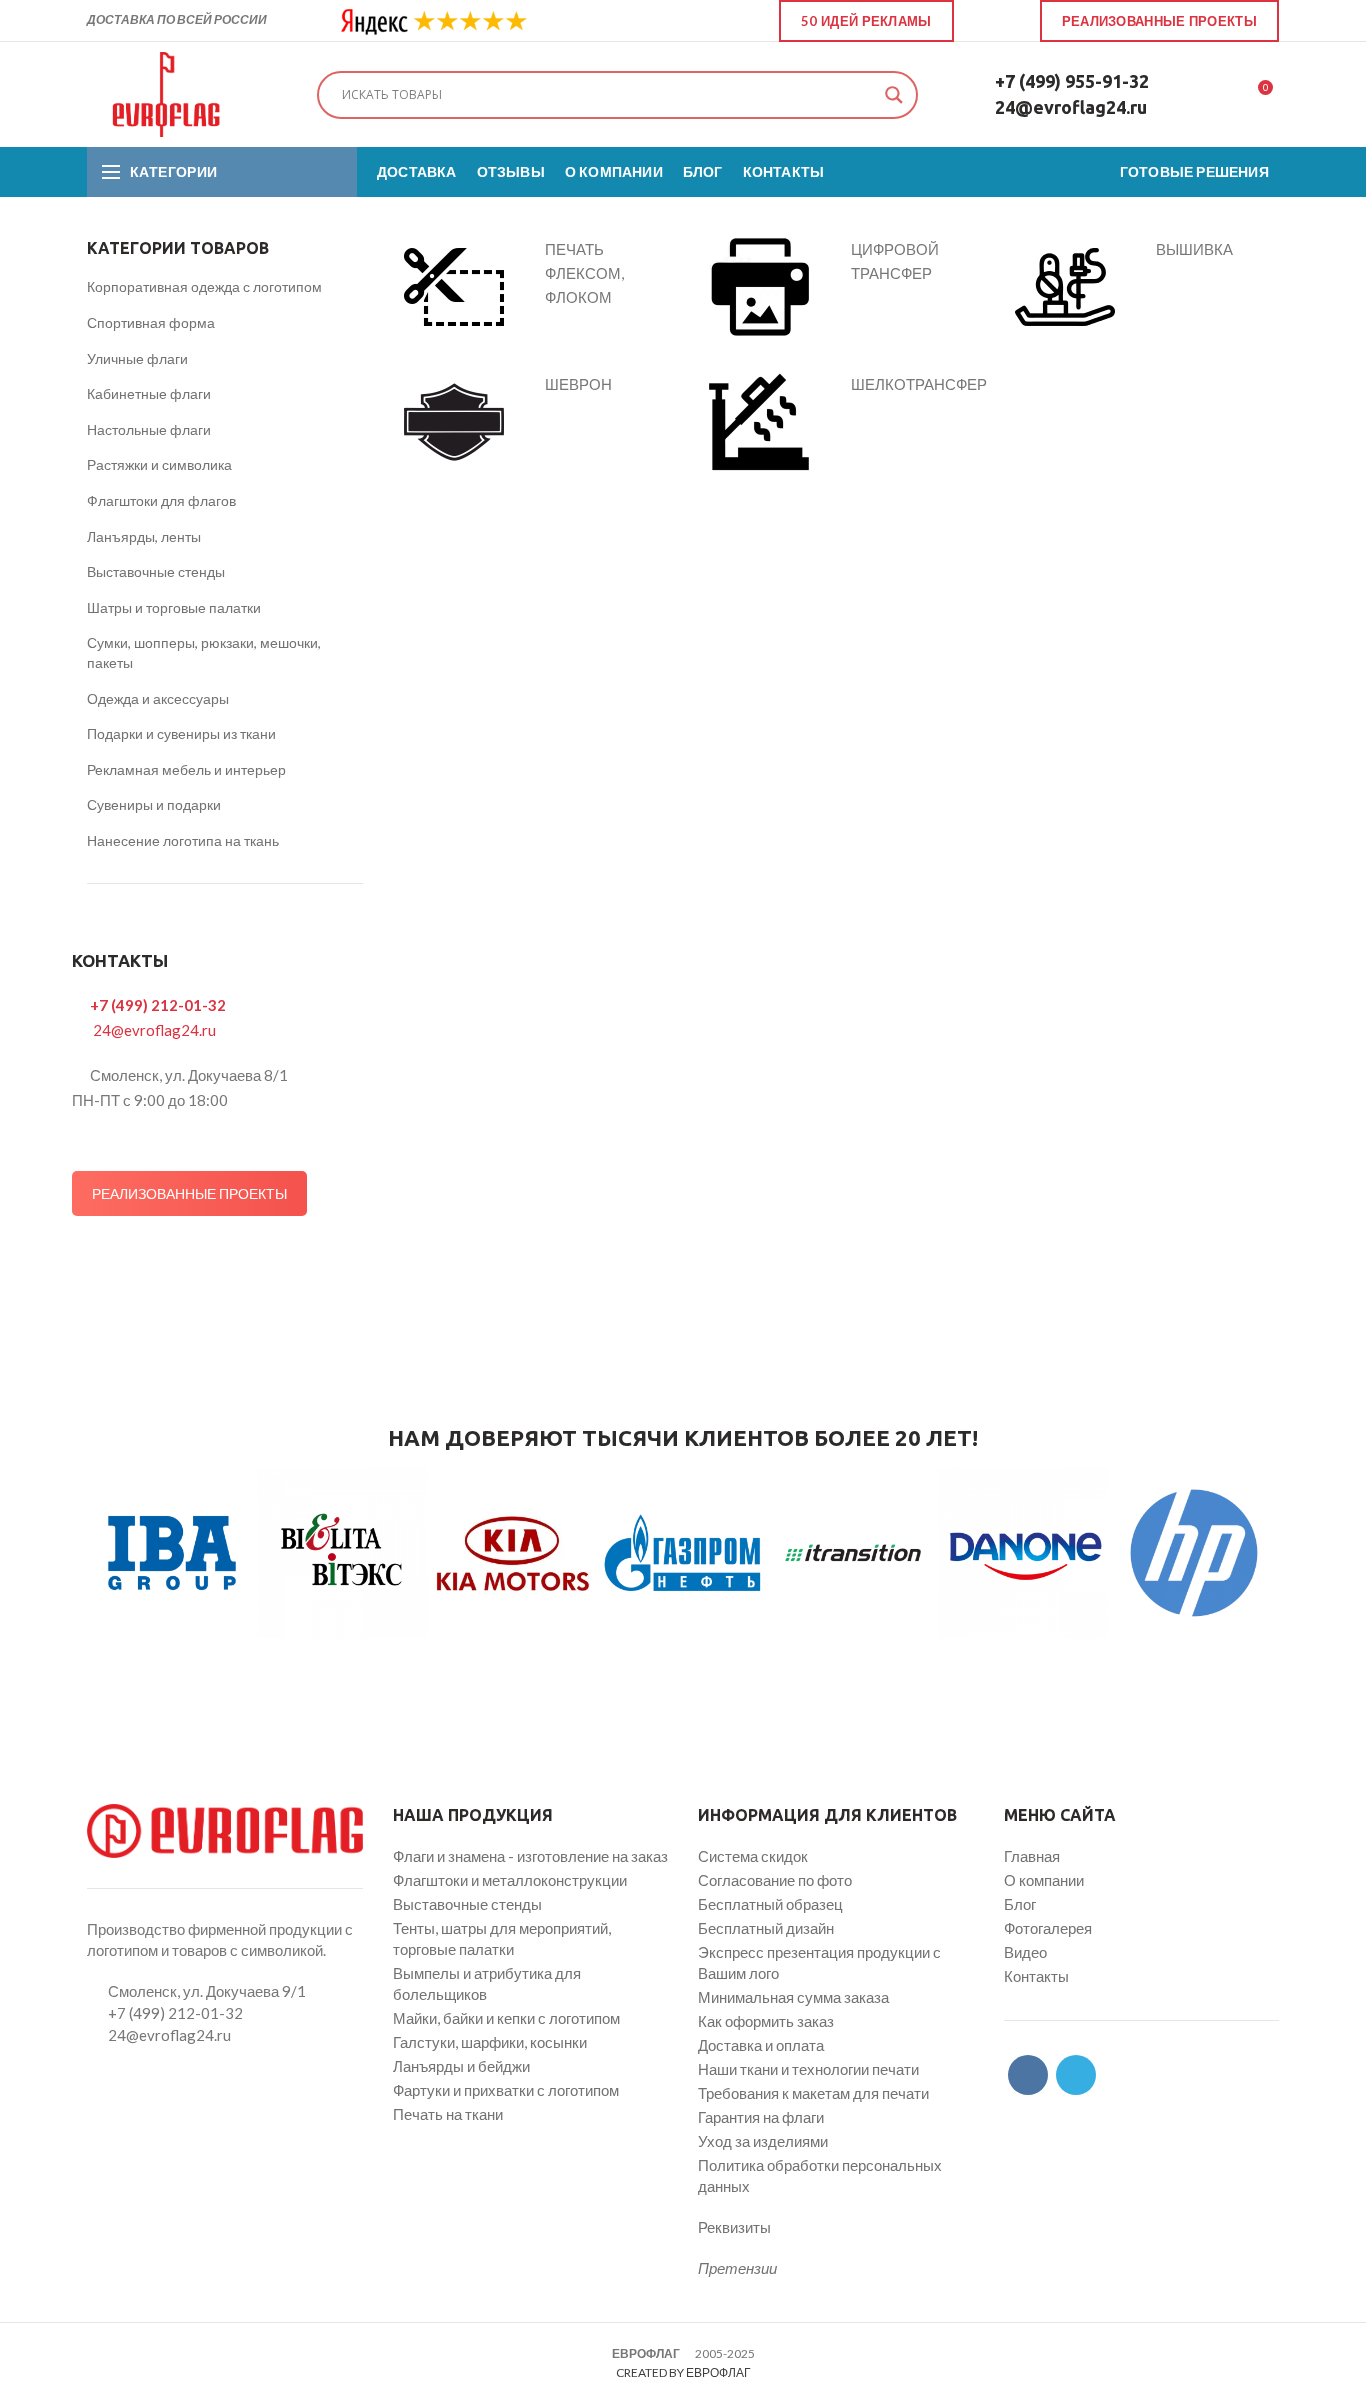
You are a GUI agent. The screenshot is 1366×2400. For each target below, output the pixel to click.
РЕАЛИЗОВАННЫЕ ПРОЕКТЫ (189, 1193)
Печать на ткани (448, 2114)
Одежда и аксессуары (158, 698)
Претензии (737, 2268)
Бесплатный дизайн (766, 1928)
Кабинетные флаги (149, 393)
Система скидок (753, 1856)
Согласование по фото (775, 1880)
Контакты (1036, 1976)
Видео (1025, 1952)
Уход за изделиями (763, 2141)
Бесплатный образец (770, 1904)
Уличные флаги (137, 358)
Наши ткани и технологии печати (808, 2069)
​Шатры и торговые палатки (174, 607)
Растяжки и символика (159, 464)
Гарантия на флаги (761, 2117)
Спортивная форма (151, 322)
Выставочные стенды (156, 571)
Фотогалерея (1048, 1928)
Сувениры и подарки (154, 804)
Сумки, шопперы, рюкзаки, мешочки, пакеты (204, 652)
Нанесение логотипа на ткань (183, 840)
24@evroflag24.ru (1071, 107)
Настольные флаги (149, 429)
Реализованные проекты (1159, 21)
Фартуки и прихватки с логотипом (506, 2090)
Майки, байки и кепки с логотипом (506, 2018)
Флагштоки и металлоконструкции (510, 1880)
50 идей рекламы (866, 21)
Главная (1032, 1856)
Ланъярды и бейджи (461, 2066)
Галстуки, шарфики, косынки (490, 2042)
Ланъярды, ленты (144, 536)
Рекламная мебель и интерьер (186, 769)
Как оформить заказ (766, 2021)
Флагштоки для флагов (161, 500)
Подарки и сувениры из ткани (181, 733)
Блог (1020, 1904)
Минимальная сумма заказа (793, 1997)
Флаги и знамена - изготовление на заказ (530, 1856)
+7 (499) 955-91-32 (1072, 81)
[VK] (985, 21)
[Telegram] (1008, 21)
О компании (1044, 1880)
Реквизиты (734, 2227)
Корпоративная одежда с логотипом (204, 286)
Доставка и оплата (761, 2045)
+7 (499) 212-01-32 (158, 1005)
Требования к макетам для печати (813, 2093)
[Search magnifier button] (894, 95)
